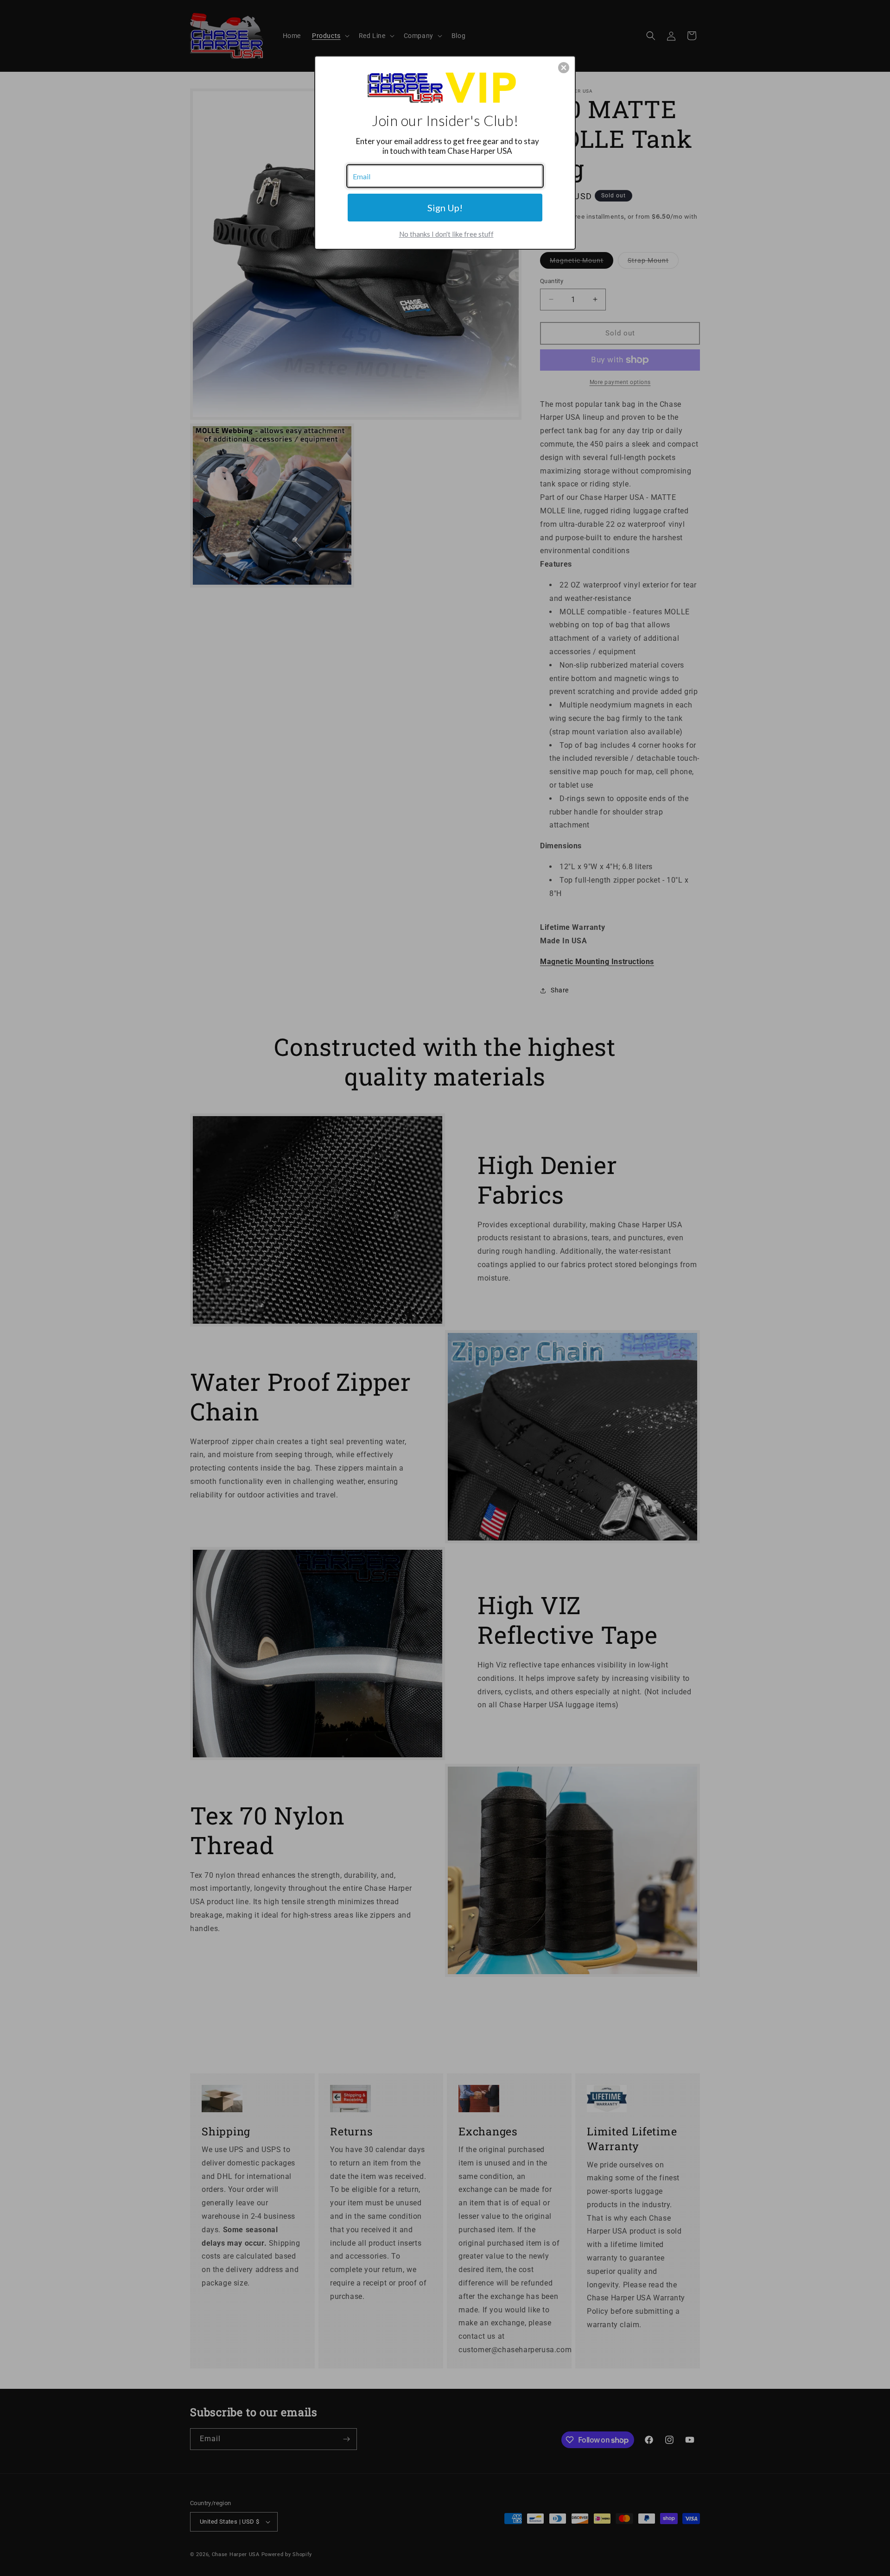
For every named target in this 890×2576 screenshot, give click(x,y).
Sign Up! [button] (445, 208)
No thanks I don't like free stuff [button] (446, 234)
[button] (564, 68)
